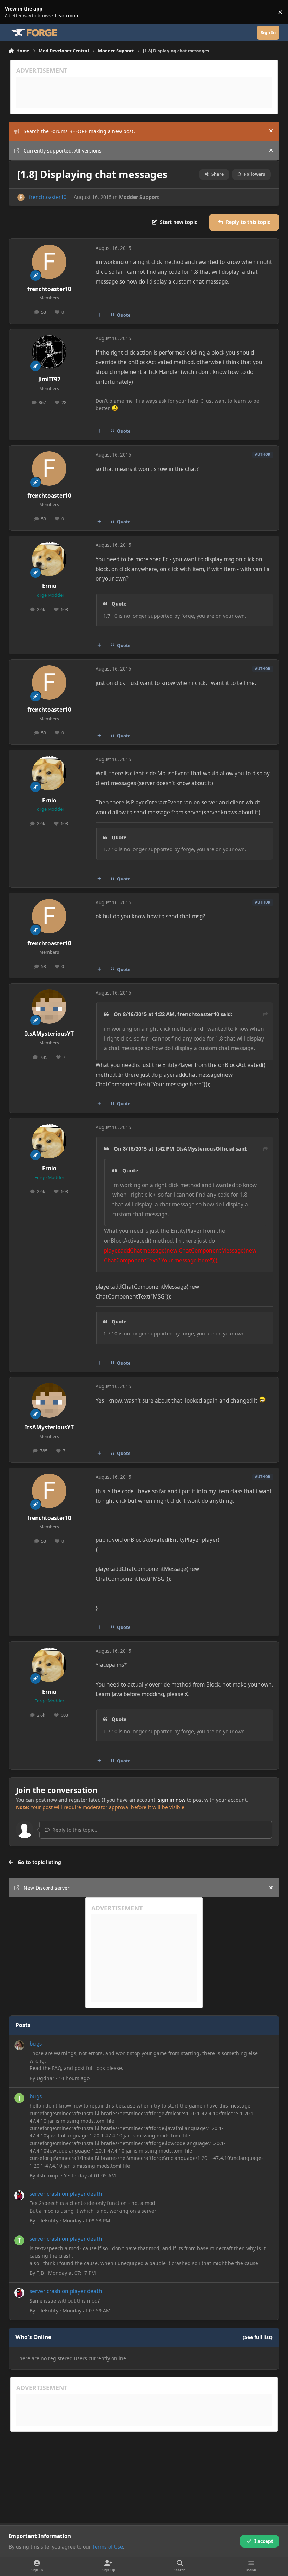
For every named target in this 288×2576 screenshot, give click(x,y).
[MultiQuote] (99, 315)
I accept (264, 2541)
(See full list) (258, 2337)
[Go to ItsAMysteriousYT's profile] (49, 1007)
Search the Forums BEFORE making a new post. (79, 131)
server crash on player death (66, 2194)
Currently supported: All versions (63, 151)
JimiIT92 (49, 379)
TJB (40, 2273)
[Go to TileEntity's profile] (19, 2195)
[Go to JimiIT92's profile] (49, 352)
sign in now (172, 1800)
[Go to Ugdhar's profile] (19, 2045)
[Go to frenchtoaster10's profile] (21, 197)
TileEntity (47, 2221)
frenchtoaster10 (48, 197)
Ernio (49, 586)
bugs (36, 2044)
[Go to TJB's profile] (19, 2240)
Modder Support (139, 197)
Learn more (14, 12)
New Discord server (47, 1888)
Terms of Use (108, 2547)
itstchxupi (48, 2176)
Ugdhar (45, 2078)
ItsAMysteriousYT (49, 1034)
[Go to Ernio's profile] (49, 559)
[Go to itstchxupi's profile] (19, 2098)
